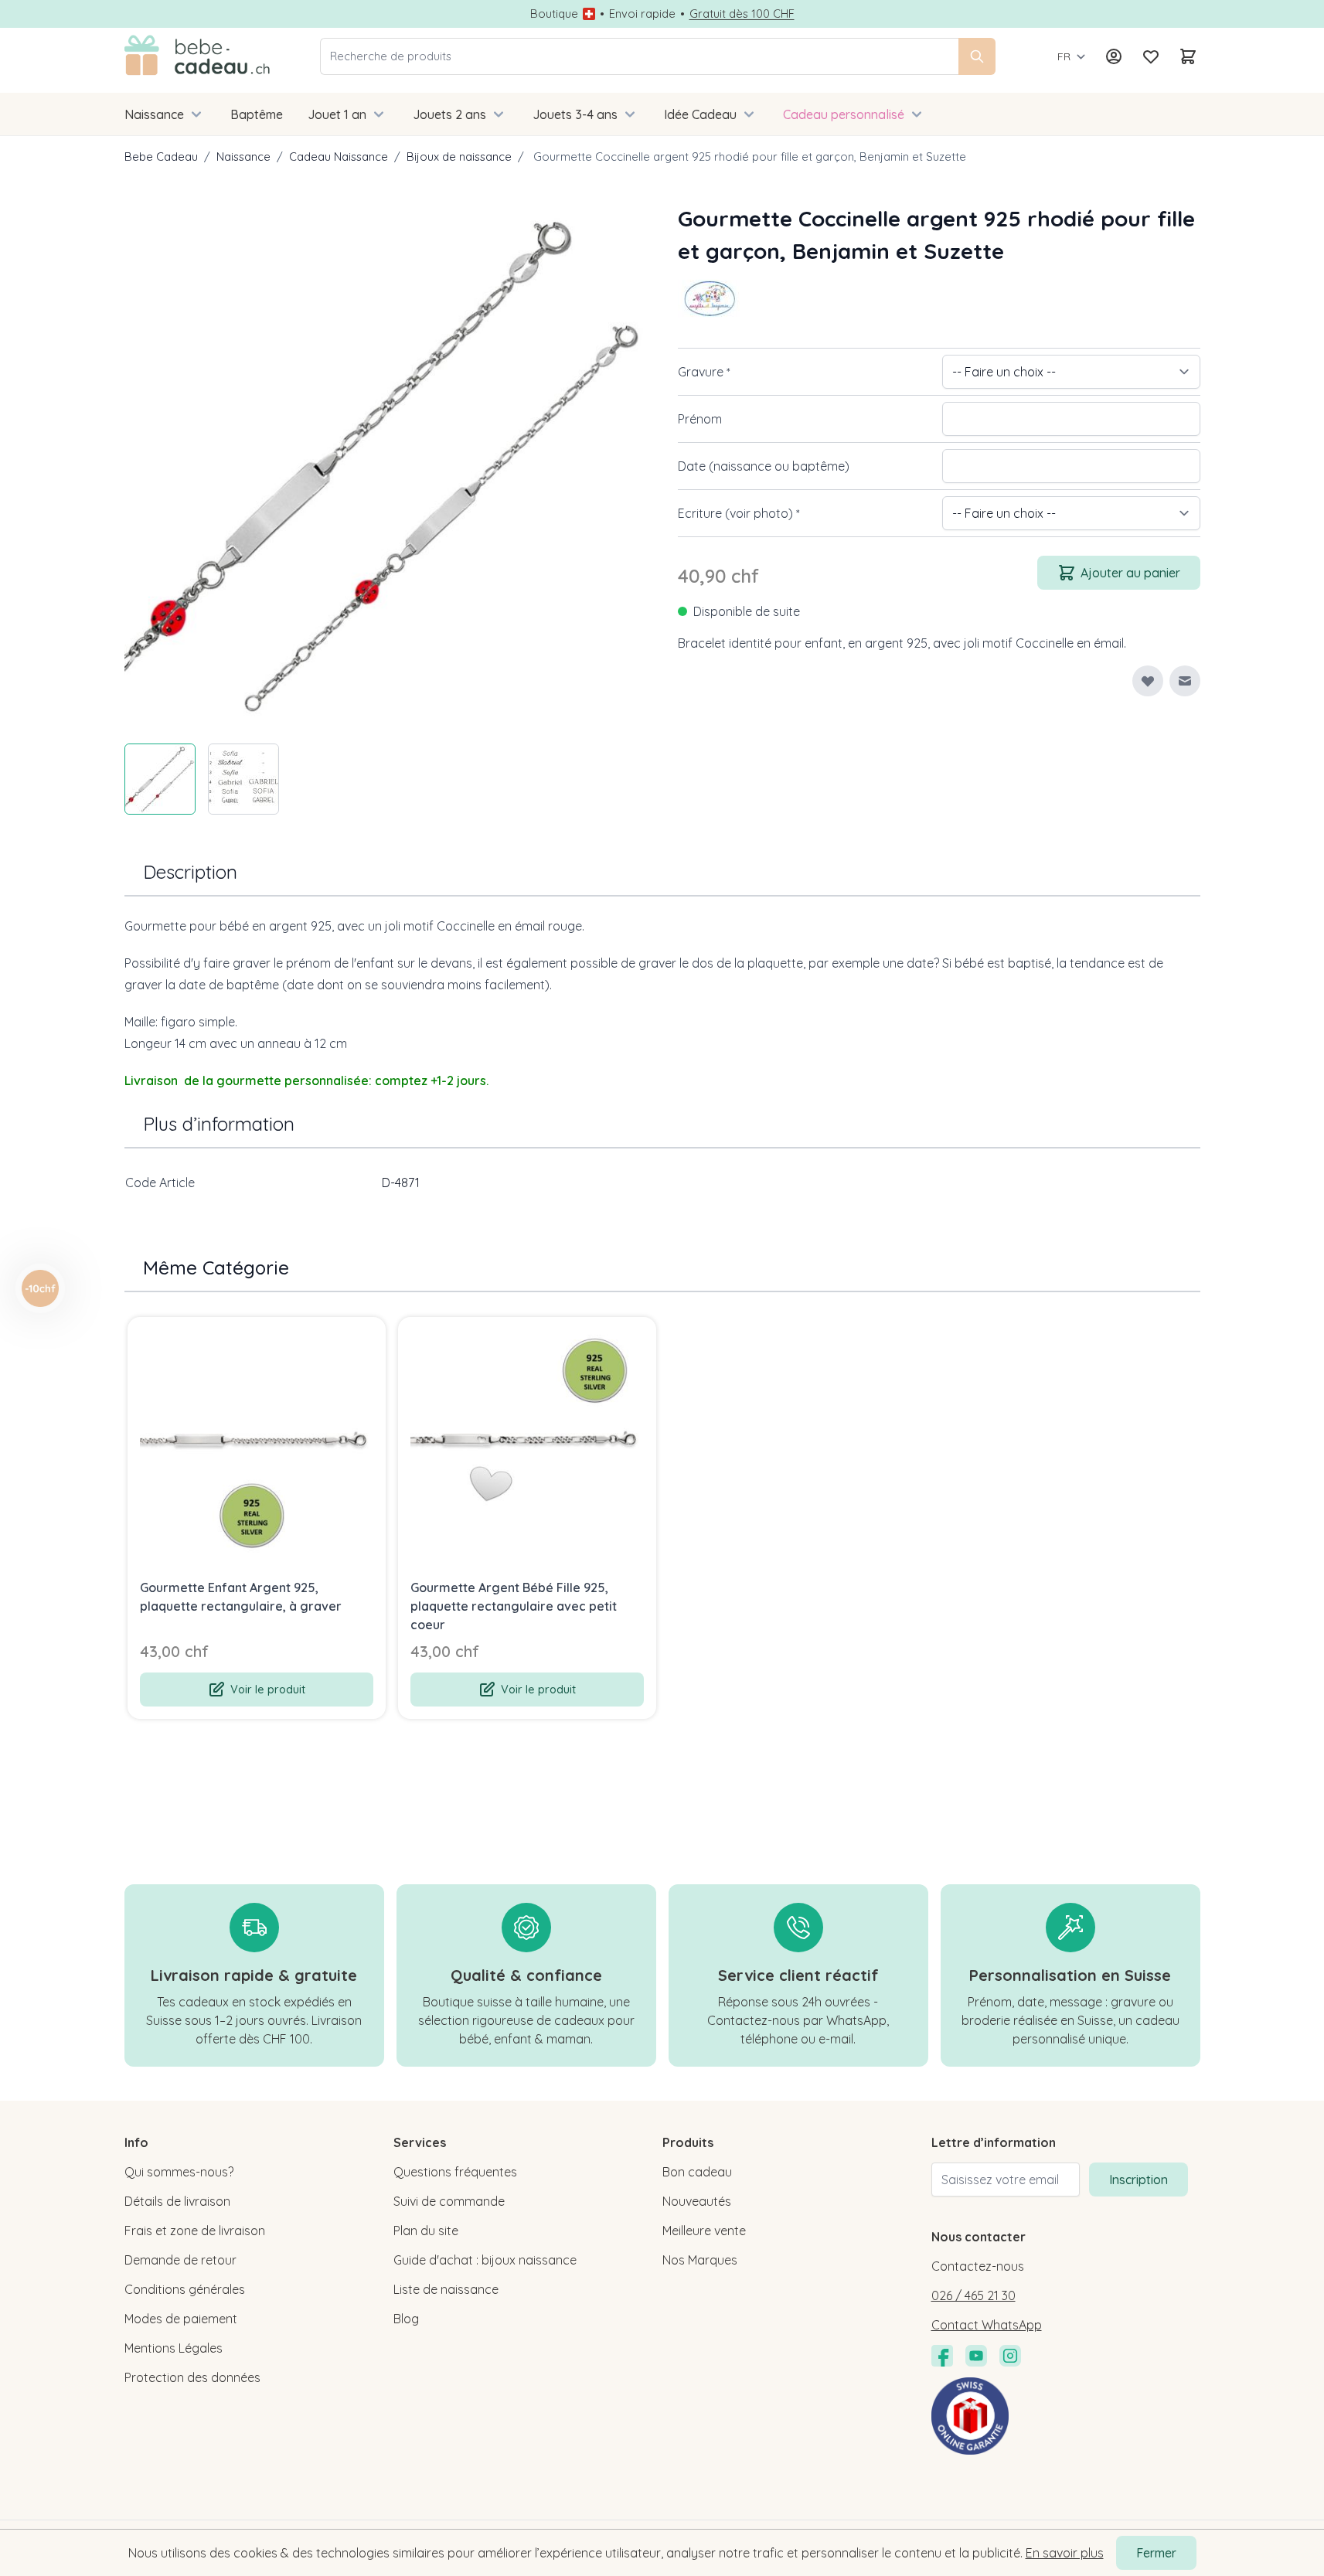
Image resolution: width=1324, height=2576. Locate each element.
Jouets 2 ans (449, 114)
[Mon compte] (1114, 56)
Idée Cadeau (700, 114)
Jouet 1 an (337, 114)
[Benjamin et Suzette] (709, 298)
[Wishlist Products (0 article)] (1151, 56)
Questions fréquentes (455, 2172)
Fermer (1156, 2553)
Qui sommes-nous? (179, 2172)
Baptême (257, 114)
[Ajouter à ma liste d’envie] (1148, 681)
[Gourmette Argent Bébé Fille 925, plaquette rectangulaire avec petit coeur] (527, 1446)
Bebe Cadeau (161, 157)
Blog (406, 2319)
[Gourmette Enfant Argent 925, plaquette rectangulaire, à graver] (257, 1446)
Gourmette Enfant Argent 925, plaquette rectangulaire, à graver (241, 1597)
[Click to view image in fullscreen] (386, 464)
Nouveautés (697, 2201)
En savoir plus (1065, 2553)
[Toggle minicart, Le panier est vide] (1188, 56)
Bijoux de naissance (459, 157)
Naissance (154, 114)
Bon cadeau (697, 2172)
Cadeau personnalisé (844, 114)
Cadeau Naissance (339, 157)
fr (1064, 56)
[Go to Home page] (197, 56)
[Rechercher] (977, 56)
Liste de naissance (446, 2289)
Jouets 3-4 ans (575, 114)
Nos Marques (700, 2260)
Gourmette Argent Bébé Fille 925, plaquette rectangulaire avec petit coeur (514, 1606)
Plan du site (426, 2231)
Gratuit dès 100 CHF (742, 14)
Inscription (1139, 2180)
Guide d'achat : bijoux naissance (485, 2260)
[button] (709, 298)
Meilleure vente (704, 2231)
